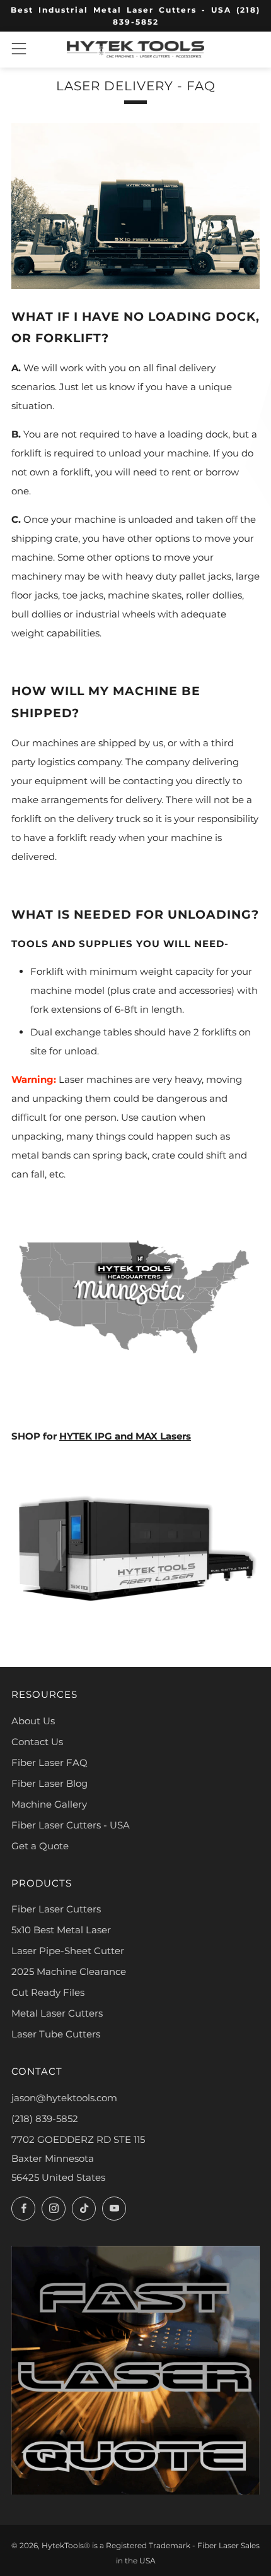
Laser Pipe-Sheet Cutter (68, 1951)
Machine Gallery (49, 1804)
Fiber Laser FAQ (49, 1762)
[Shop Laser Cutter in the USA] (135, 1547)
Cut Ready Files (48, 1992)
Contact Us (37, 1742)
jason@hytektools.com (64, 2098)
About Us (33, 1721)
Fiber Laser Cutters (56, 1909)
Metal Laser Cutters (57, 2013)
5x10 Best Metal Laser (61, 1930)
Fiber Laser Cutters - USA (71, 1825)
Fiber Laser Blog (49, 1783)
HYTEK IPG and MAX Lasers (125, 1436)
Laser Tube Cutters (56, 2034)
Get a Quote (40, 1846)
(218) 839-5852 (45, 2119)
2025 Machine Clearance (69, 1971)
